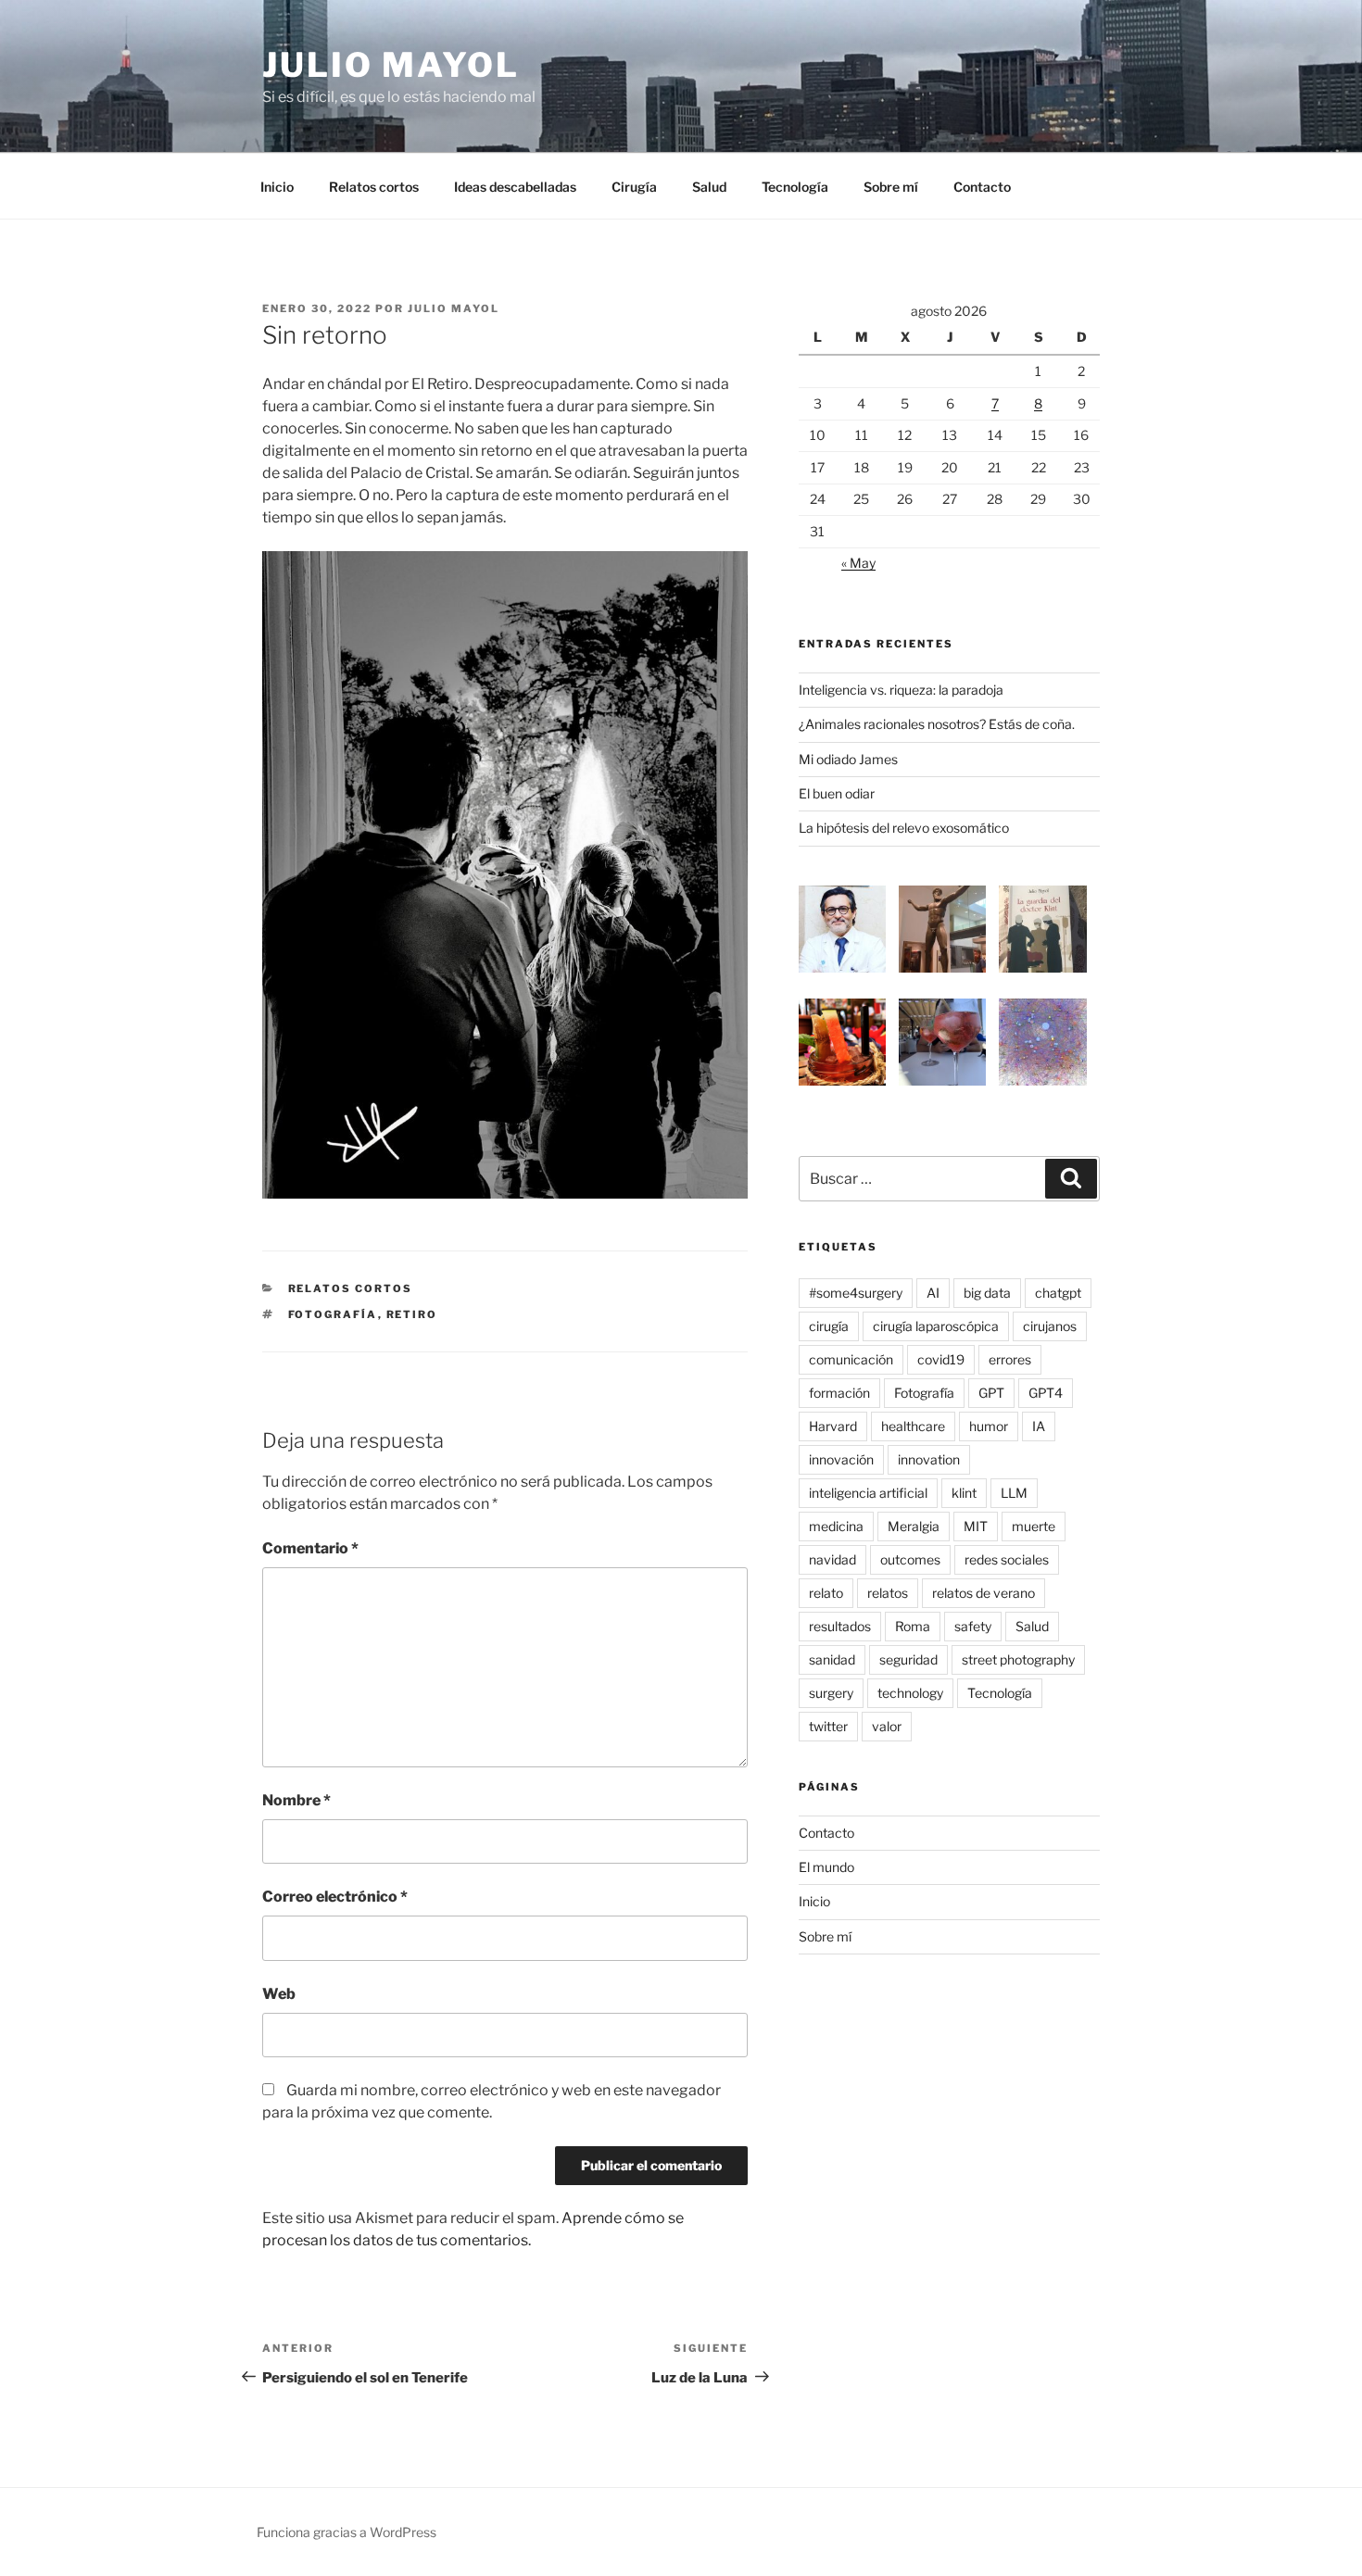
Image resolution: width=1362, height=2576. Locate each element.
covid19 (941, 1359)
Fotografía (333, 1314)
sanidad (832, 1659)
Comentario (310, 1548)
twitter (828, 1726)
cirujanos (1050, 1326)
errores (1010, 1359)
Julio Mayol (391, 65)
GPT (991, 1393)
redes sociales (1007, 1559)
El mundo (826, 1867)
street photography (1018, 1659)
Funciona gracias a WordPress (347, 2532)
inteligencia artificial (868, 1493)
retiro (412, 1314)
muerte (1034, 1526)
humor (989, 1426)
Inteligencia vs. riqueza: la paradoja (901, 690)
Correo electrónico (335, 1897)
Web (279, 1994)
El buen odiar (837, 793)
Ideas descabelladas (515, 187)
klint (964, 1493)
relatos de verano (984, 1593)
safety (973, 1626)
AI (933, 1293)
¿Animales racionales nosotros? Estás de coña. (937, 724)
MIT (976, 1526)
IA (1039, 1426)
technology (910, 1693)
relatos (888, 1593)
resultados (840, 1626)
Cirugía (634, 187)
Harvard (833, 1426)
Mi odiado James (848, 759)
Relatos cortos (374, 187)
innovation (929, 1459)
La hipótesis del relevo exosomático (904, 828)
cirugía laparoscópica (936, 1326)
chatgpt (1058, 1293)
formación (839, 1393)
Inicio (277, 187)
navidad (832, 1559)
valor (887, 1726)
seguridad (908, 1659)
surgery (831, 1693)
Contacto (982, 187)
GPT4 (1046, 1393)
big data (987, 1293)
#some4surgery (856, 1293)
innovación (841, 1459)
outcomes (910, 1559)
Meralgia (914, 1526)
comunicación (851, 1359)
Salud (709, 187)
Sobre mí (891, 187)
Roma (913, 1626)
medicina (836, 1526)
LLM (1014, 1493)
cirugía (829, 1326)
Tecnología (795, 187)
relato (826, 1593)
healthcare (913, 1426)
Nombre (296, 1800)
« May (858, 563)
